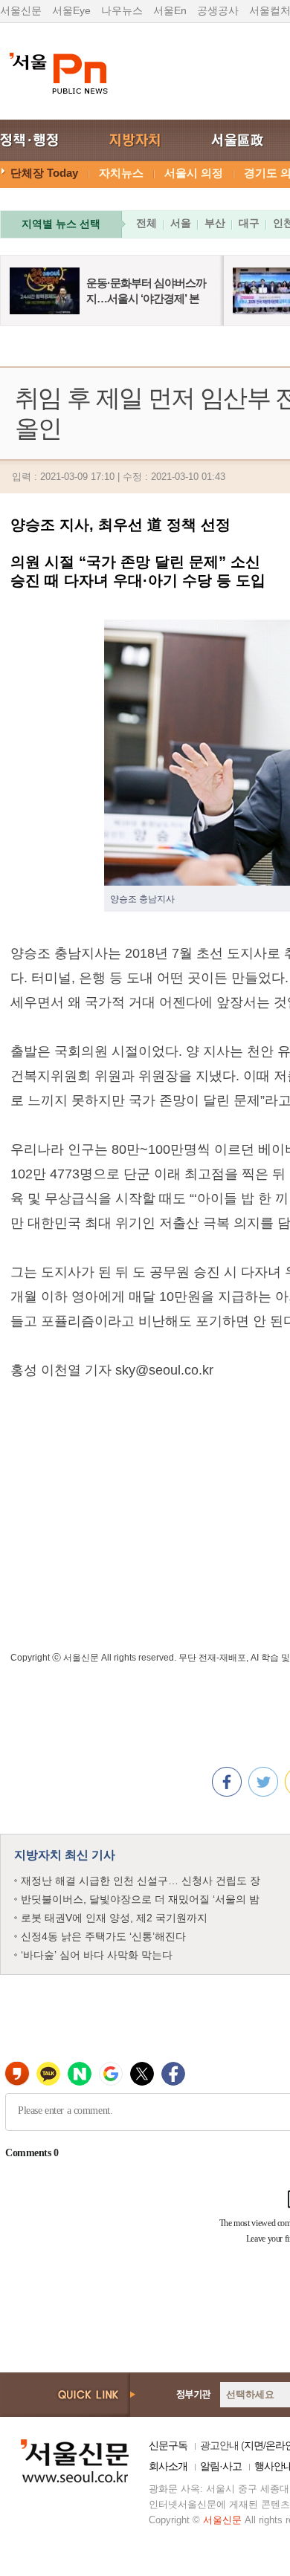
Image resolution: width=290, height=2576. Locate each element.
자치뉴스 (121, 173)
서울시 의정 (194, 173)
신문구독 (168, 2445)
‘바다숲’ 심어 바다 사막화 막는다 (97, 1955)
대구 (249, 223)
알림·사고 (221, 2466)
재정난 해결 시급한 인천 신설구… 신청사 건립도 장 (141, 1881)
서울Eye (71, 10)
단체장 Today (44, 173)
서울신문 (21, 10)
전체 (146, 223)
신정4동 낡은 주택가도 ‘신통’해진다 (103, 1936)
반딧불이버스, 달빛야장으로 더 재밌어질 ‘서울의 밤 (140, 1899)
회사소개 (168, 2466)
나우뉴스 (122, 10)
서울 (181, 223)
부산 (215, 223)
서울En (170, 10)
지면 (254, 2445)
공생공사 (218, 10)
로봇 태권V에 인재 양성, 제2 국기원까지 (114, 1918)
